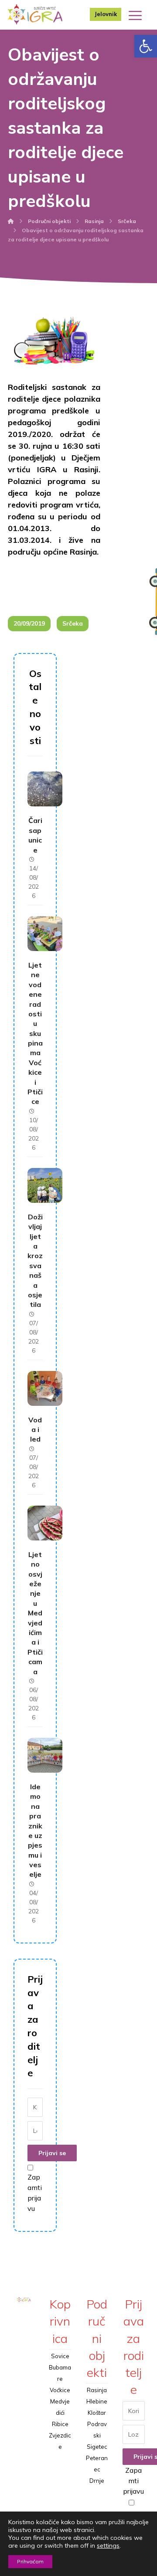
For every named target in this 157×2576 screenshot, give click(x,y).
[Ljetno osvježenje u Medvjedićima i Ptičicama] (45, 1523)
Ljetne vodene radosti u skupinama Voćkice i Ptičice (35, 1033)
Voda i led (35, 1430)
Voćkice (60, 2390)
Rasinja (97, 2390)
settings (108, 2546)
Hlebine (97, 2401)
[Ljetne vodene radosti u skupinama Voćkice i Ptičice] (45, 934)
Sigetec (97, 2447)
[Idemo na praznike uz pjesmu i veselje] (45, 1755)
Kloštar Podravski (97, 2424)
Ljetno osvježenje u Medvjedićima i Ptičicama (35, 1613)
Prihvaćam (30, 2561)
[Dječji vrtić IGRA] (35, 14)
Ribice (60, 2424)
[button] (146, 46)
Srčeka (73, 623)
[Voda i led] (45, 1388)
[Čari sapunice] (45, 789)
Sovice (60, 2356)
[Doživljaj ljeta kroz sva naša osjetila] (45, 1185)
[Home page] (11, 221)
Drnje (97, 2481)
